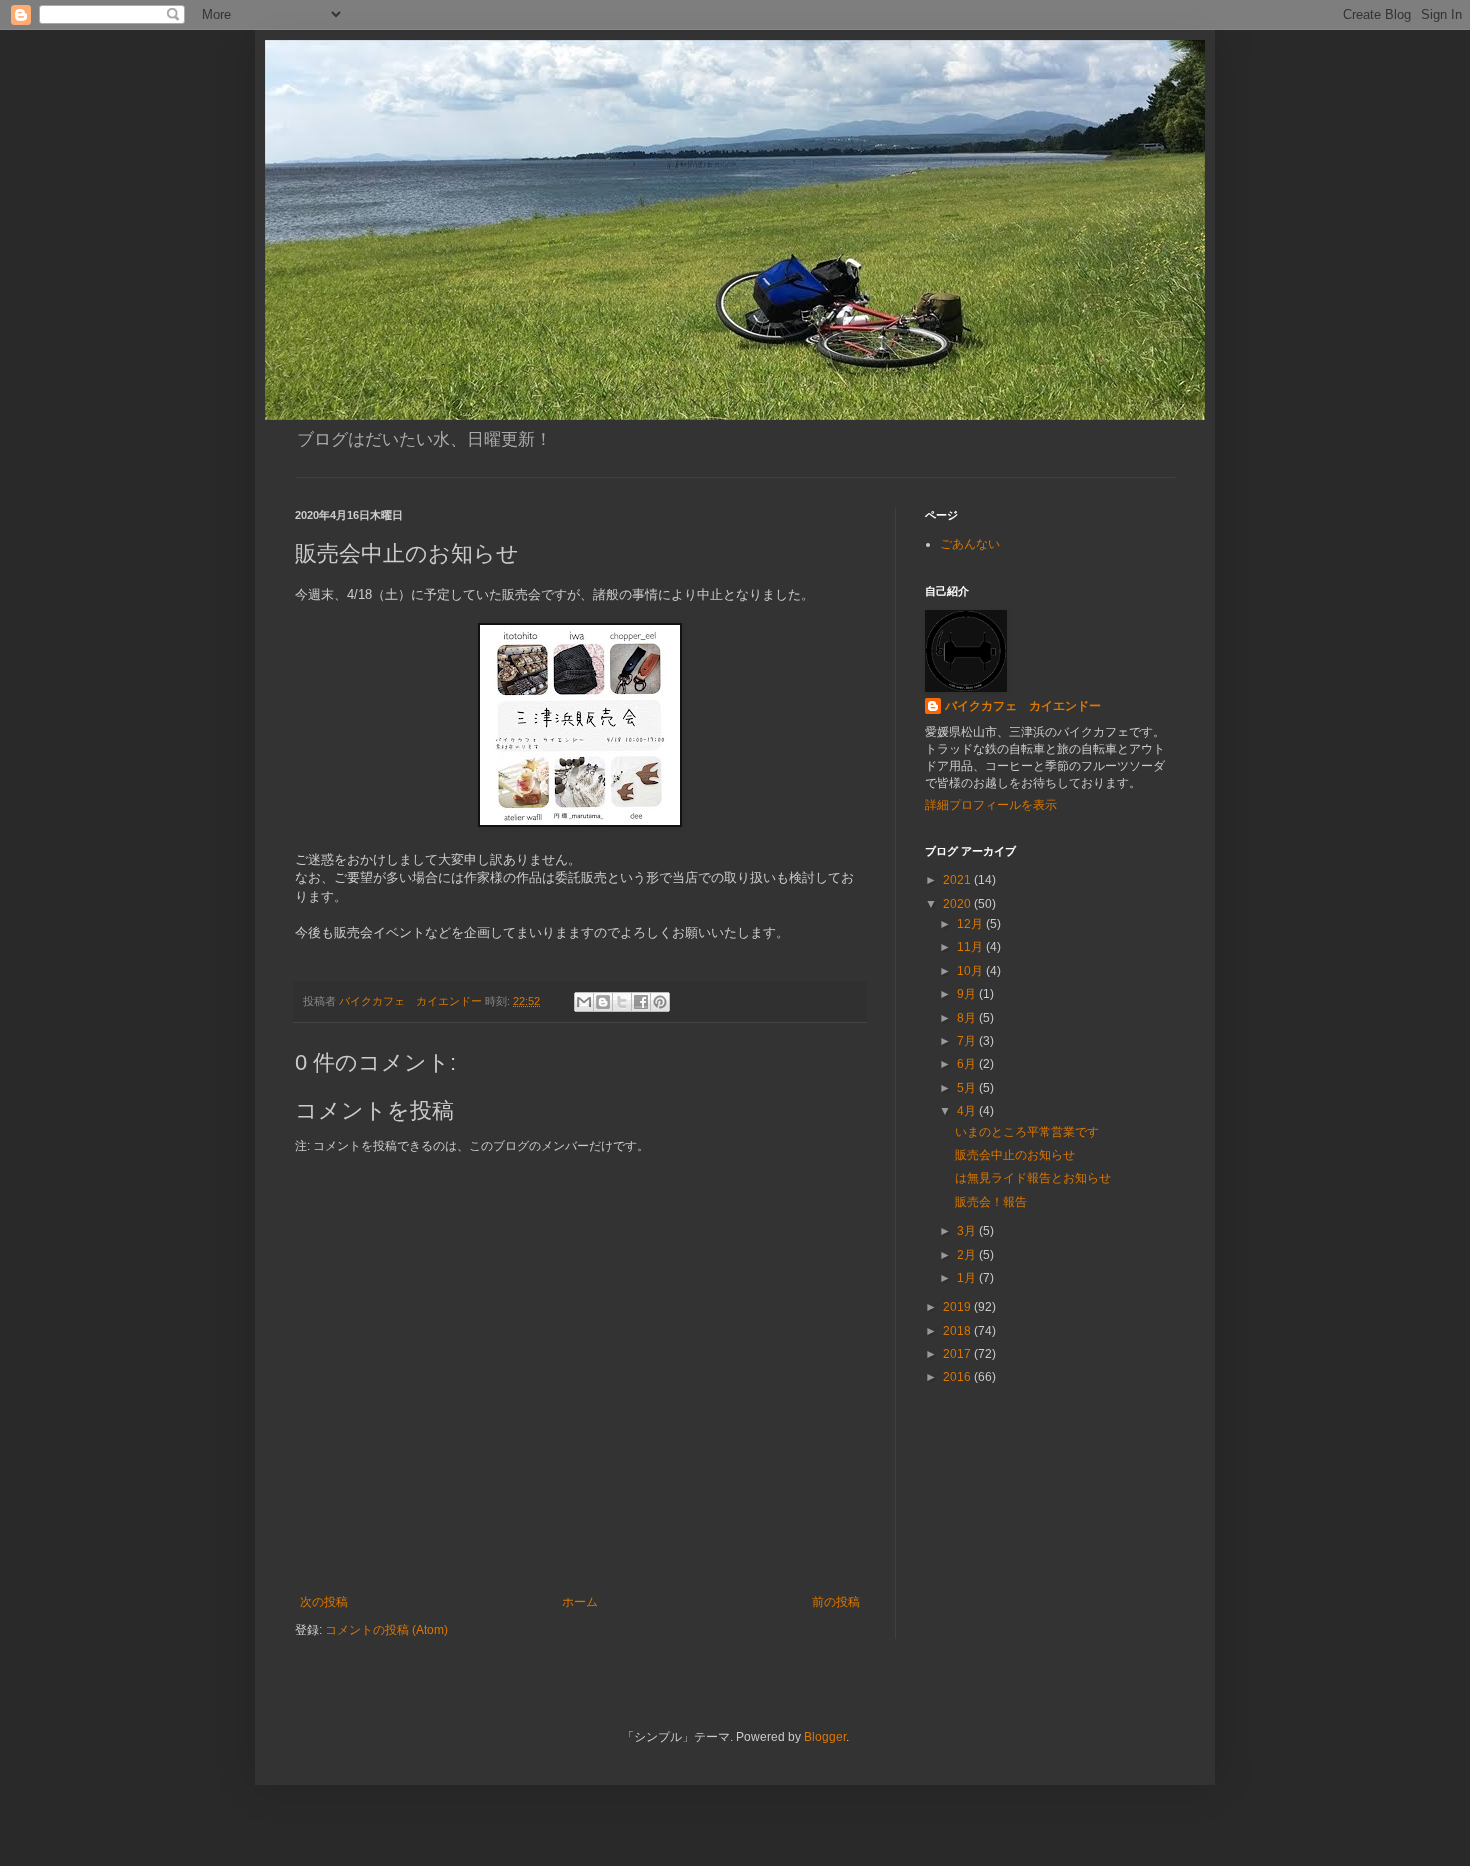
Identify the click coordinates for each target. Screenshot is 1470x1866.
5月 (968, 1088)
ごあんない (970, 544)
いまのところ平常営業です (1027, 1132)
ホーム (580, 1602)
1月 (968, 1278)
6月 (968, 1064)
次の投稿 (324, 1602)
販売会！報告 (991, 1202)
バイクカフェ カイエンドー (1023, 706)
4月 (968, 1111)
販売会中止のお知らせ (1015, 1155)
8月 (968, 1018)
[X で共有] (622, 1002)
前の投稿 (836, 1602)
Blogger (825, 1737)
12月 (971, 924)
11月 (971, 947)
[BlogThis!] (603, 1002)
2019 (958, 1307)
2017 (958, 1354)
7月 (968, 1041)
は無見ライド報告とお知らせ (1033, 1178)
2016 (958, 1377)
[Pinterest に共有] (660, 1002)
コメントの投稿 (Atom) (386, 1630)
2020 (958, 904)
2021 (958, 880)
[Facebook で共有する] (641, 1002)
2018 (958, 1331)
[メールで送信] (584, 1002)
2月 (968, 1255)
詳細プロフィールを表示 (991, 805)
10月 (971, 971)
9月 (968, 994)
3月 (968, 1231)
